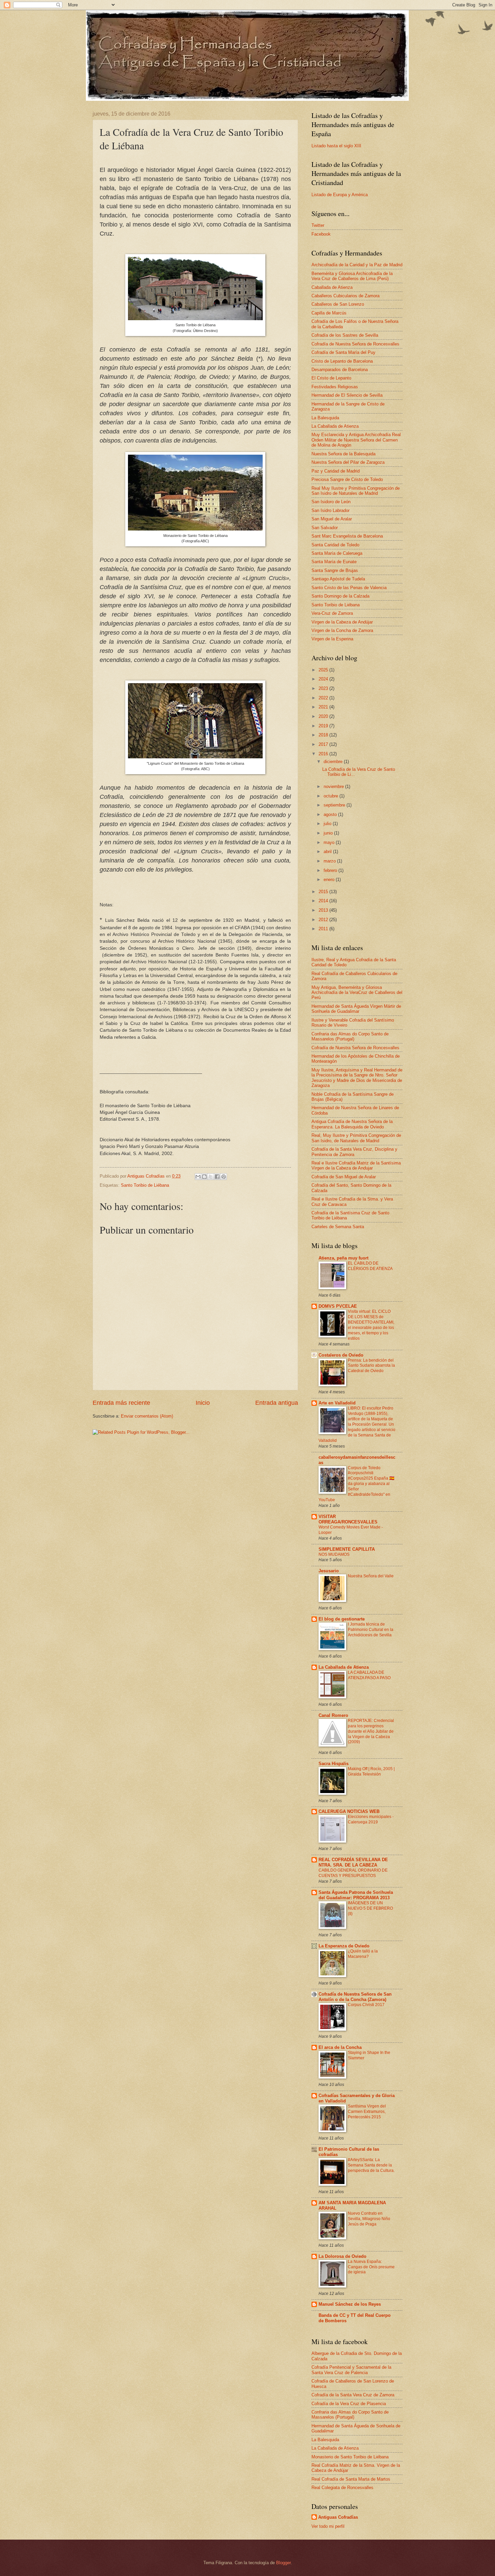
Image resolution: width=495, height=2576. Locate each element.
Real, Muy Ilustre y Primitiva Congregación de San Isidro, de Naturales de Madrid (356, 1138)
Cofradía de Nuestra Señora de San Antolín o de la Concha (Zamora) (355, 1997)
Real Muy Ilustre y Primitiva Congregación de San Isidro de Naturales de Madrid (356, 491)
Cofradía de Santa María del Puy (343, 352)
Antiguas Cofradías (338, 2517)
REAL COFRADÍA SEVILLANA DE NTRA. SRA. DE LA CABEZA (353, 1862)
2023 (324, 688)
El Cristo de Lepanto (331, 378)
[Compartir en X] (211, 1177)
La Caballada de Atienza (335, 426)
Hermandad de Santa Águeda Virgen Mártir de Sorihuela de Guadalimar (356, 1009)
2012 (324, 920)
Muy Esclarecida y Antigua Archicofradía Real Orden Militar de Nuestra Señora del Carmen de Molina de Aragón (356, 440)
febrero (331, 870)
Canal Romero (333, 1715)
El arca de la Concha (340, 2047)
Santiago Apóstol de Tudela (338, 579)
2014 (324, 901)
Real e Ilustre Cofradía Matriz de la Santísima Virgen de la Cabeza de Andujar (356, 1165)
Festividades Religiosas (335, 387)
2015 (324, 892)
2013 (324, 910)
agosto (331, 814)
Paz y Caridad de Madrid (336, 471)
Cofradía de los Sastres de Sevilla (345, 335)
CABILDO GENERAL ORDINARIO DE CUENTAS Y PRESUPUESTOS (353, 1873)
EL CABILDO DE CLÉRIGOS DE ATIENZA (370, 1266)
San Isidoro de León (331, 502)
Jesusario (329, 1571)
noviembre (334, 786)
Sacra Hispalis (334, 1764)
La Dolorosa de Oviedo (342, 2256)
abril (328, 852)
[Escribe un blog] (204, 1177)
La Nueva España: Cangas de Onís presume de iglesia (371, 2267)
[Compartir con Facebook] (217, 1177)
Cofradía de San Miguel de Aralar (344, 1177)
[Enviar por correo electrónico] (198, 1177)
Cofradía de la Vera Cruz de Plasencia (349, 2404)
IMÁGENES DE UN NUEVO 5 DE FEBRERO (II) (370, 1908)
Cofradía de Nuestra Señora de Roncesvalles (355, 344)
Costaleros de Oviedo (341, 1355)
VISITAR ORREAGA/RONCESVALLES (348, 1519)
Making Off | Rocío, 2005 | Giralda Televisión (371, 1771)
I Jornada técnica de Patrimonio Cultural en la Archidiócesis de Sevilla (371, 1630)
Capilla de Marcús (329, 313)
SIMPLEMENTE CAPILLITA (347, 1549)
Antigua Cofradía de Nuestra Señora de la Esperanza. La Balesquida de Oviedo (352, 1124)
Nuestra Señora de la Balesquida (343, 454)
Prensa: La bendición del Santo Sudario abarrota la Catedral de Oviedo (371, 1366)
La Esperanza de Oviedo (344, 1946)
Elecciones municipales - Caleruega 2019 (371, 1819)
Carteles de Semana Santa (338, 1227)
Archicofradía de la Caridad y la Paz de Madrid (357, 265)
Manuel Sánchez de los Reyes (350, 2304)
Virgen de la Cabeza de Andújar (342, 622)
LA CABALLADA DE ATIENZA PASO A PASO (369, 1675)
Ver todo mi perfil (328, 2526)
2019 (324, 726)
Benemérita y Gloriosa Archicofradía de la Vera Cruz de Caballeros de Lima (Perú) (352, 276)
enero (330, 880)
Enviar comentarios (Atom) (147, 1416)
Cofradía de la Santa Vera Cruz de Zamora (353, 2395)
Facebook (321, 234)
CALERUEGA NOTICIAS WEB (349, 1811)
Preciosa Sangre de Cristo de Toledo (347, 479)
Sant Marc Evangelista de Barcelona (347, 536)
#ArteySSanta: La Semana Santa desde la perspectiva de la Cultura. (371, 2165)
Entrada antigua (277, 1403)
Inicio (203, 1403)
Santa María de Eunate (334, 562)
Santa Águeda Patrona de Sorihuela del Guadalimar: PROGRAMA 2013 (356, 1895)
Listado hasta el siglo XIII (336, 146)
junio (329, 833)
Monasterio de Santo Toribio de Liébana (350, 2457)
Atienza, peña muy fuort (343, 1258)
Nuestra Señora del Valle (371, 1576)
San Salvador (325, 528)
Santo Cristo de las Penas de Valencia (349, 588)
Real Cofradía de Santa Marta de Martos (351, 2479)
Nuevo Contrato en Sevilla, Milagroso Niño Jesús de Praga (369, 2219)
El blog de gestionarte (342, 1619)
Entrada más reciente (121, 1403)
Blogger (283, 2563)
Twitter (318, 225)
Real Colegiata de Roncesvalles (342, 2488)
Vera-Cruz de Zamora (332, 613)
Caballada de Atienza (332, 287)
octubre (332, 796)
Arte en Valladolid (337, 1403)
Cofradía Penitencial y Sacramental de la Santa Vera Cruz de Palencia (351, 2370)
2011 (324, 929)
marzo (330, 861)
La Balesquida (325, 418)
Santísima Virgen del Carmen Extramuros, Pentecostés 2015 (367, 2112)
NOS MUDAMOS (334, 1554)
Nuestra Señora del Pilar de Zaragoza (348, 462)
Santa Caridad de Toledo (335, 545)
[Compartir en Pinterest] (224, 1177)
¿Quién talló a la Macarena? (363, 1954)
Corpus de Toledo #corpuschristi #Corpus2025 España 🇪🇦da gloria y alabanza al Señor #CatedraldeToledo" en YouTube (356, 1484)
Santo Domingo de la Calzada (340, 596)
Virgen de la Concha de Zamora (342, 630)
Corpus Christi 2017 (366, 2005)
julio (328, 824)
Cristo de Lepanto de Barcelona (342, 361)
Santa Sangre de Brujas (335, 570)
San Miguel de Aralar (332, 519)
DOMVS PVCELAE (338, 1306)
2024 (324, 679)
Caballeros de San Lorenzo (338, 304)
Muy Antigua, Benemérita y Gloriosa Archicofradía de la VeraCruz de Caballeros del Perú (357, 993)
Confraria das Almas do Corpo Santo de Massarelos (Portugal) (350, 1036)
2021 (324, 707)
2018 (324, 735)
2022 (324, 698)
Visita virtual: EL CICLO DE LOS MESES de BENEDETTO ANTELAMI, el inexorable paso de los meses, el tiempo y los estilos (371, 1325)
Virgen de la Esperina (332, 639)
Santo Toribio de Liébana (145, 1185)
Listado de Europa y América (340, 195)
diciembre (334, 762)
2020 (324, 716)
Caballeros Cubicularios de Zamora (345, 296)
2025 (324, 670)
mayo (330, 842)
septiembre (335, 805)
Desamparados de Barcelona (340, 370)
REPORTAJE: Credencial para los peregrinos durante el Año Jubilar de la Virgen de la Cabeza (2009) (371, 1731)
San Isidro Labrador (331, 510)
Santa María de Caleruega (337, 553)
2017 (324, 744)
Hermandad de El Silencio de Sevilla (347, 395)
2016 (324, 754)
